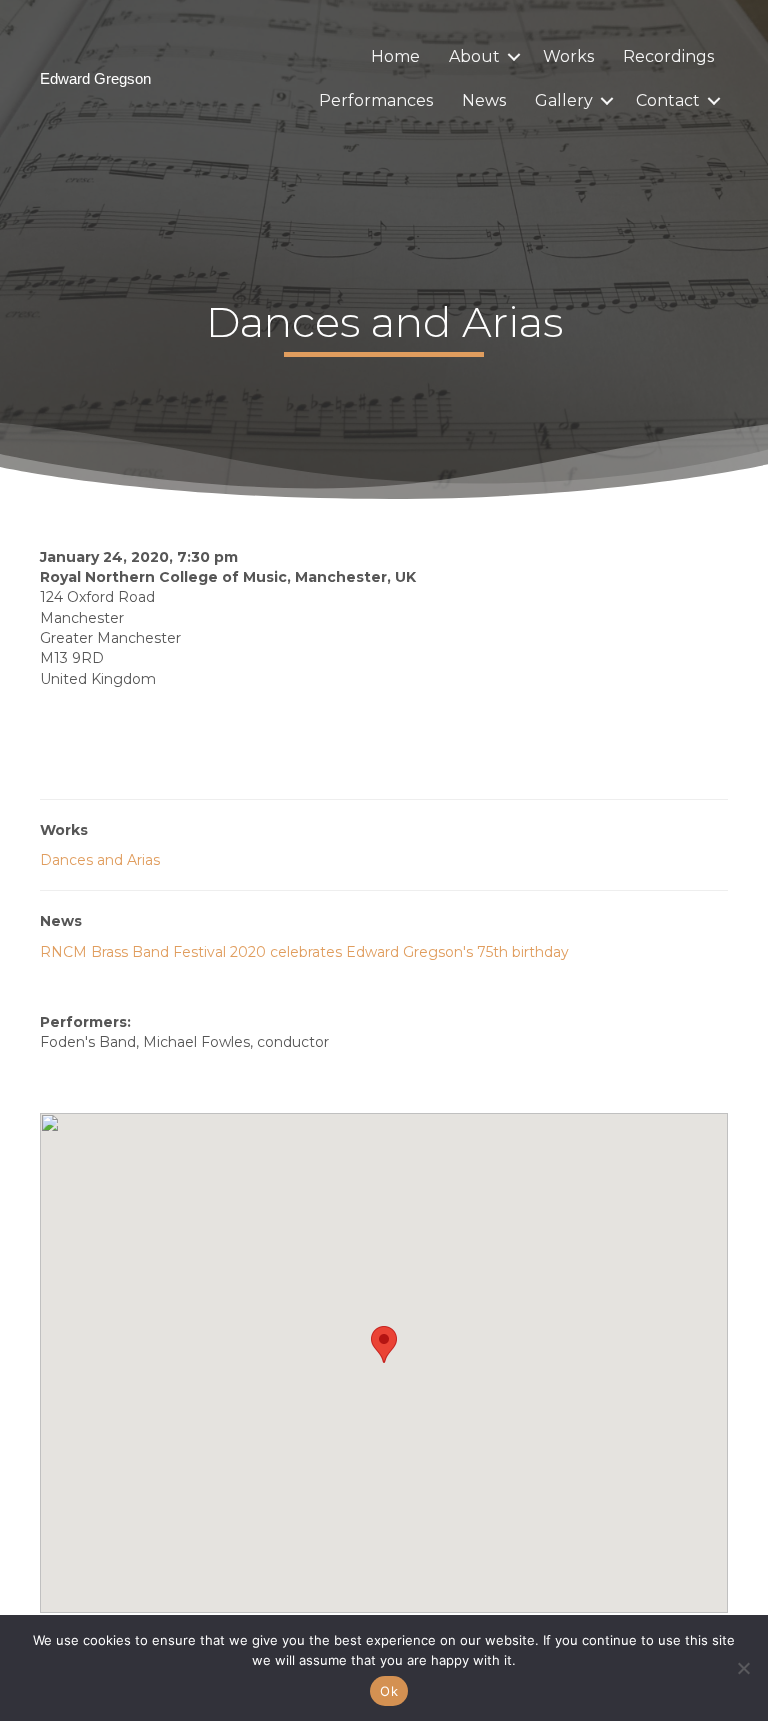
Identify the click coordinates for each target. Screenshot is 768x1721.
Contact (668, 100)
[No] (743, 1668)
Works (568, 56)
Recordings (668, 56)
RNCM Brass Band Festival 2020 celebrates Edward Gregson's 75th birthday (304, 952)
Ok (389, 1691)
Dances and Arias (100, 860)
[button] (514, 57)
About (474, 56)
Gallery (564, 100)
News (484, 100)
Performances (376, 100)
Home (395, 56)
